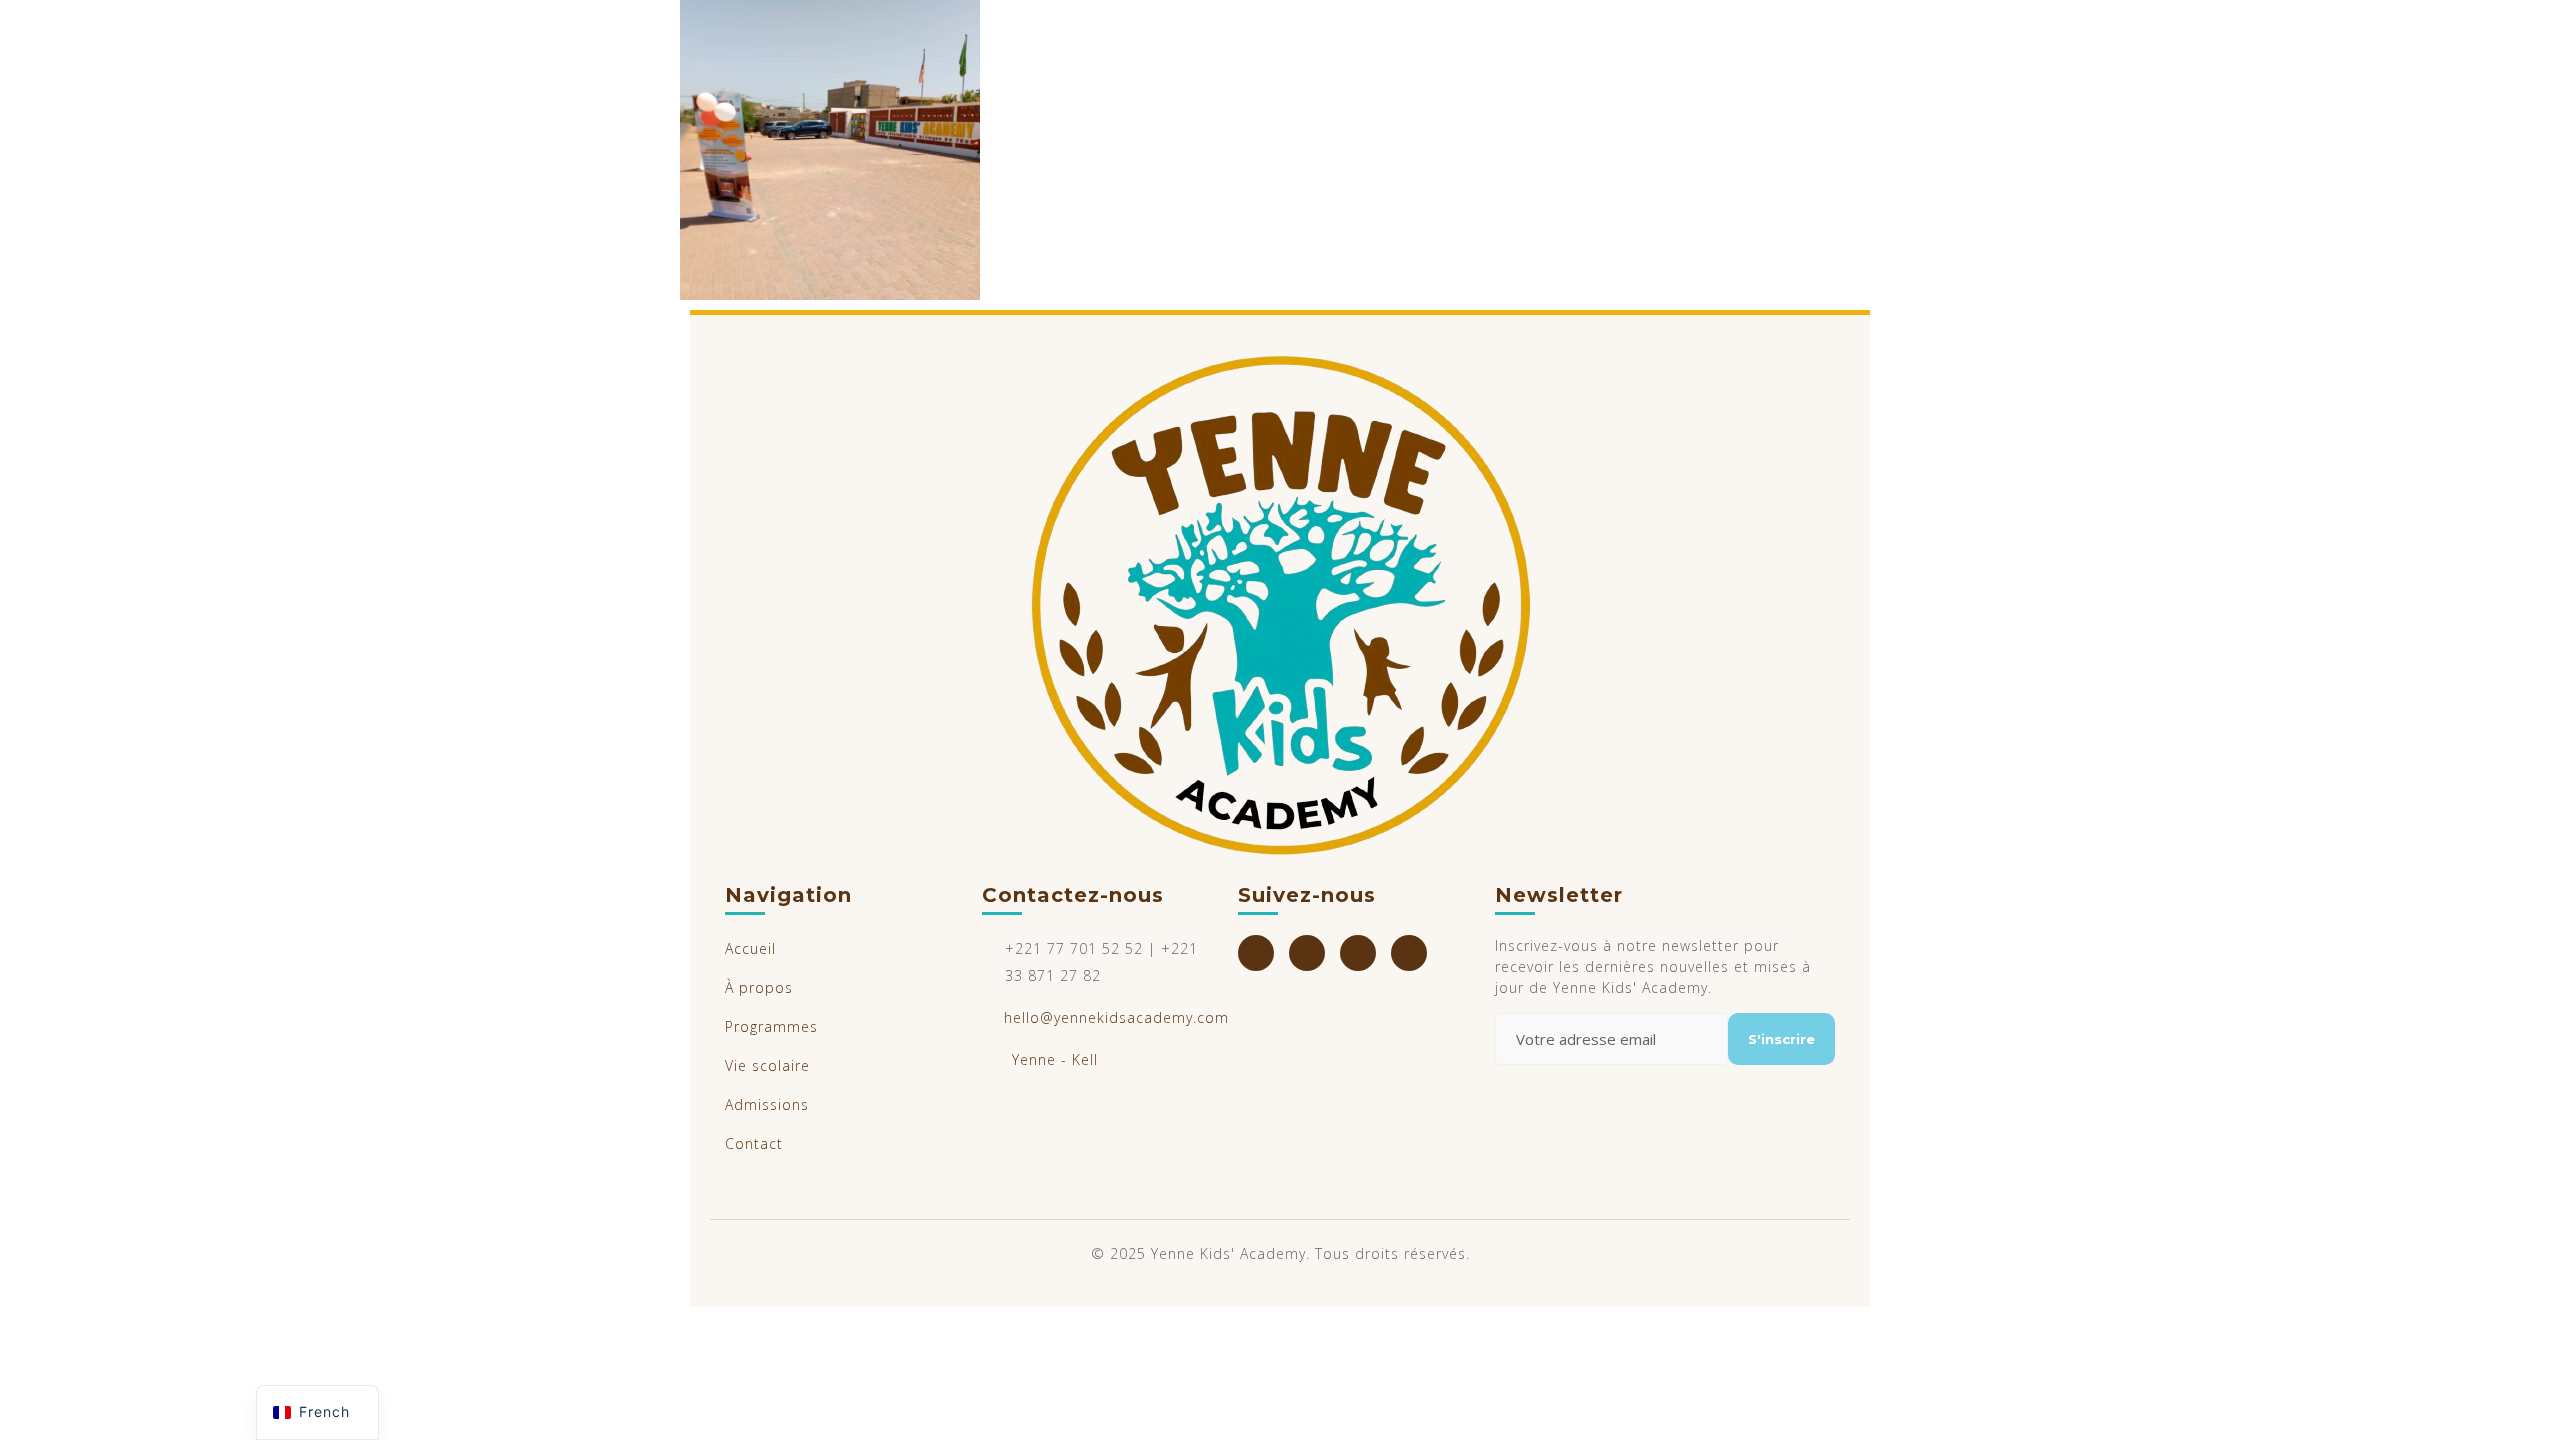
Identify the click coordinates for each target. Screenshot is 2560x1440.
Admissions (767, 1104)
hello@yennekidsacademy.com (1116, 1017)
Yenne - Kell (1055, 1059)
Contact (754, 1143)
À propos (759, 987)
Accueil (750, 948)
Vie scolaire (767, 1065)
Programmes (771, 1026)
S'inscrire (1781, 1039)
